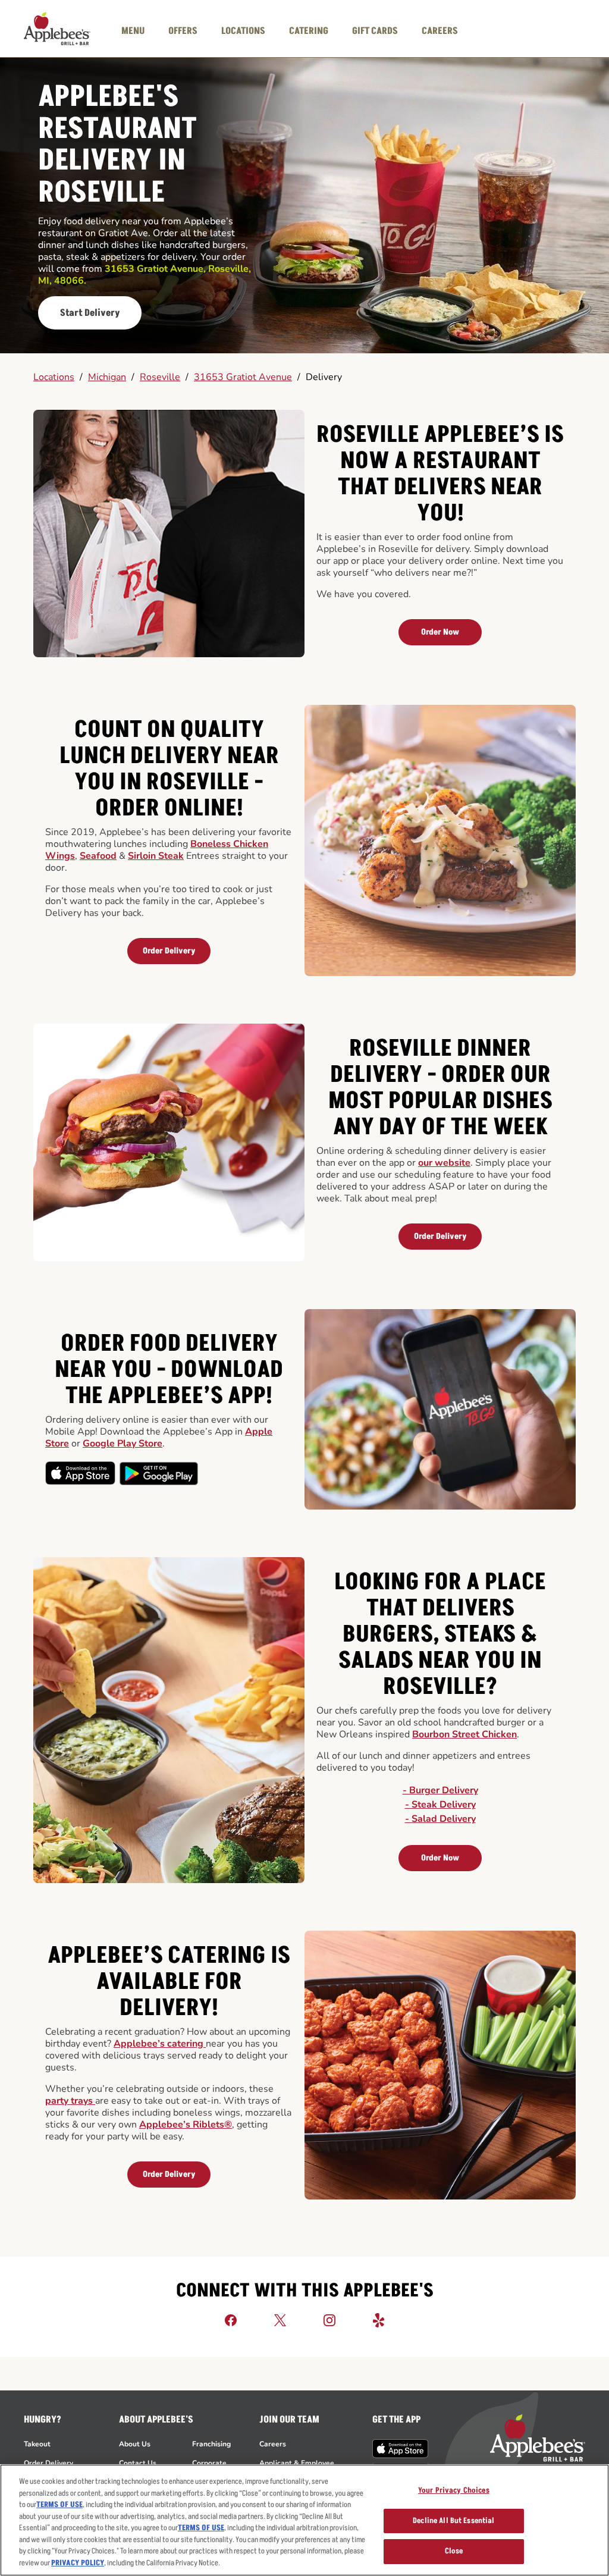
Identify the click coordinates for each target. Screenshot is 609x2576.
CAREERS (440, 31)
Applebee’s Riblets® (186, 2125)
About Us (135, 2444)
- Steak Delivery (440, 1805)
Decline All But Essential (453, 2521)
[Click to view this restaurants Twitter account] (280, 2320)
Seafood (98, 856)
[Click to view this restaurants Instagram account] (329, 2320)
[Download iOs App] (81, 1473)
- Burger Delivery (440, 1790)
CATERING (309, 31)
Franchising (211, 2444)
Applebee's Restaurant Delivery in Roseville (117, 145)
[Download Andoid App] (159, 1473)
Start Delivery (90, 313)
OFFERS (183, 31)
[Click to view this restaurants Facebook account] (231, 2320)
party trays (70, 2101)
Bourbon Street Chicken (464, 1734)
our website (444, 1163)
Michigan (107, 377)
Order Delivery (169, 951)
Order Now (440, 632)
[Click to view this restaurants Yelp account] (379, 2320)
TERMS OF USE (59, 2505)
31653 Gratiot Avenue (243, 377)
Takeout (37, 2444)
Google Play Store (123, 1444)
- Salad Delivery (440, 1819)
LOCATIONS (243, 31)
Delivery (324, 377)
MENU (133, 31)
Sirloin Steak (156, 856)
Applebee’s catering (160, 2044)
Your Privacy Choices (454, 2490)
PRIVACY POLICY (78, 2563)
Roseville (160, 377)
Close (454, 2551)
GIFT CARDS (375, 31)
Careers (273, 2444)
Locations (54, 377)
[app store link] (401, 2449)
